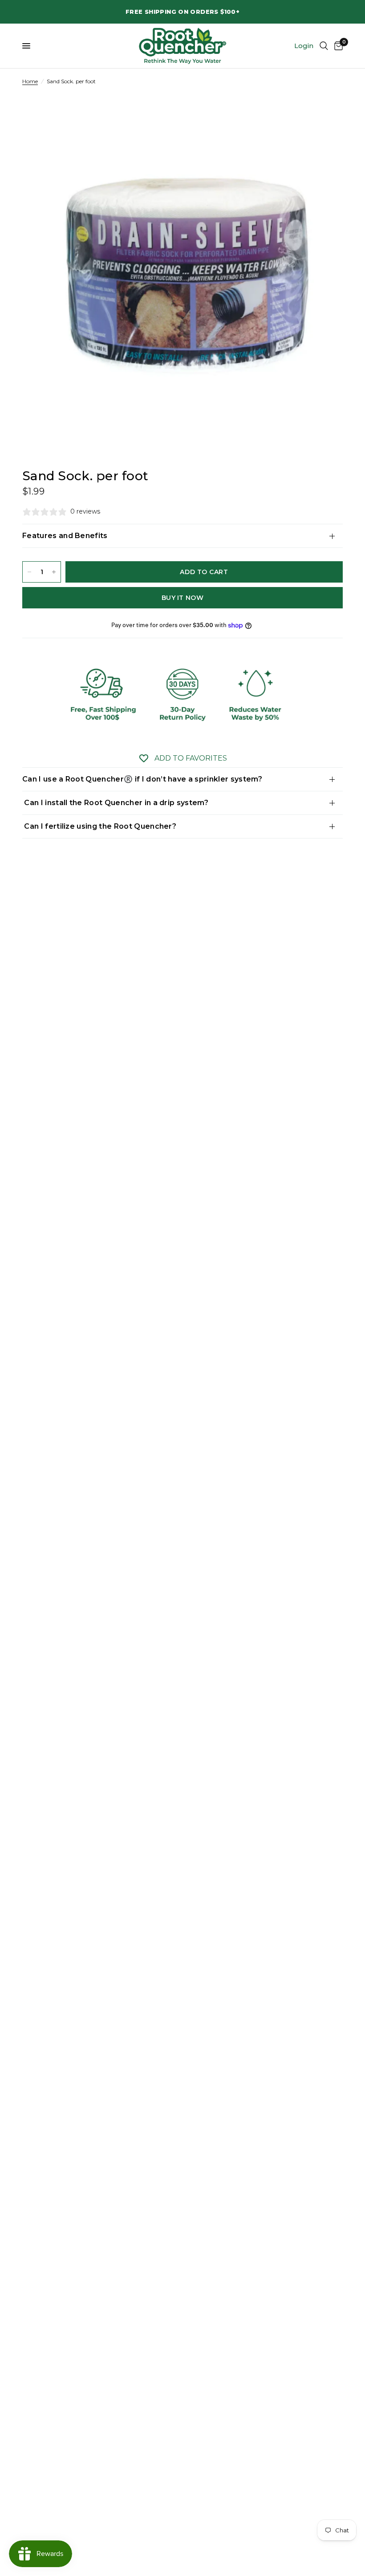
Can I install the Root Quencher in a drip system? (115, 803)
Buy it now (182, 598)
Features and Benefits (65, 536)
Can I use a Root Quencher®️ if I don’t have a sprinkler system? (142, 779)
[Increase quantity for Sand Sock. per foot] (54, 572)
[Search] (324, 46)
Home (30, 81)
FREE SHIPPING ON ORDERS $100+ (182, 12)
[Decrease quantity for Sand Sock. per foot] (29, 572)
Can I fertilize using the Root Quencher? (99, 826)
